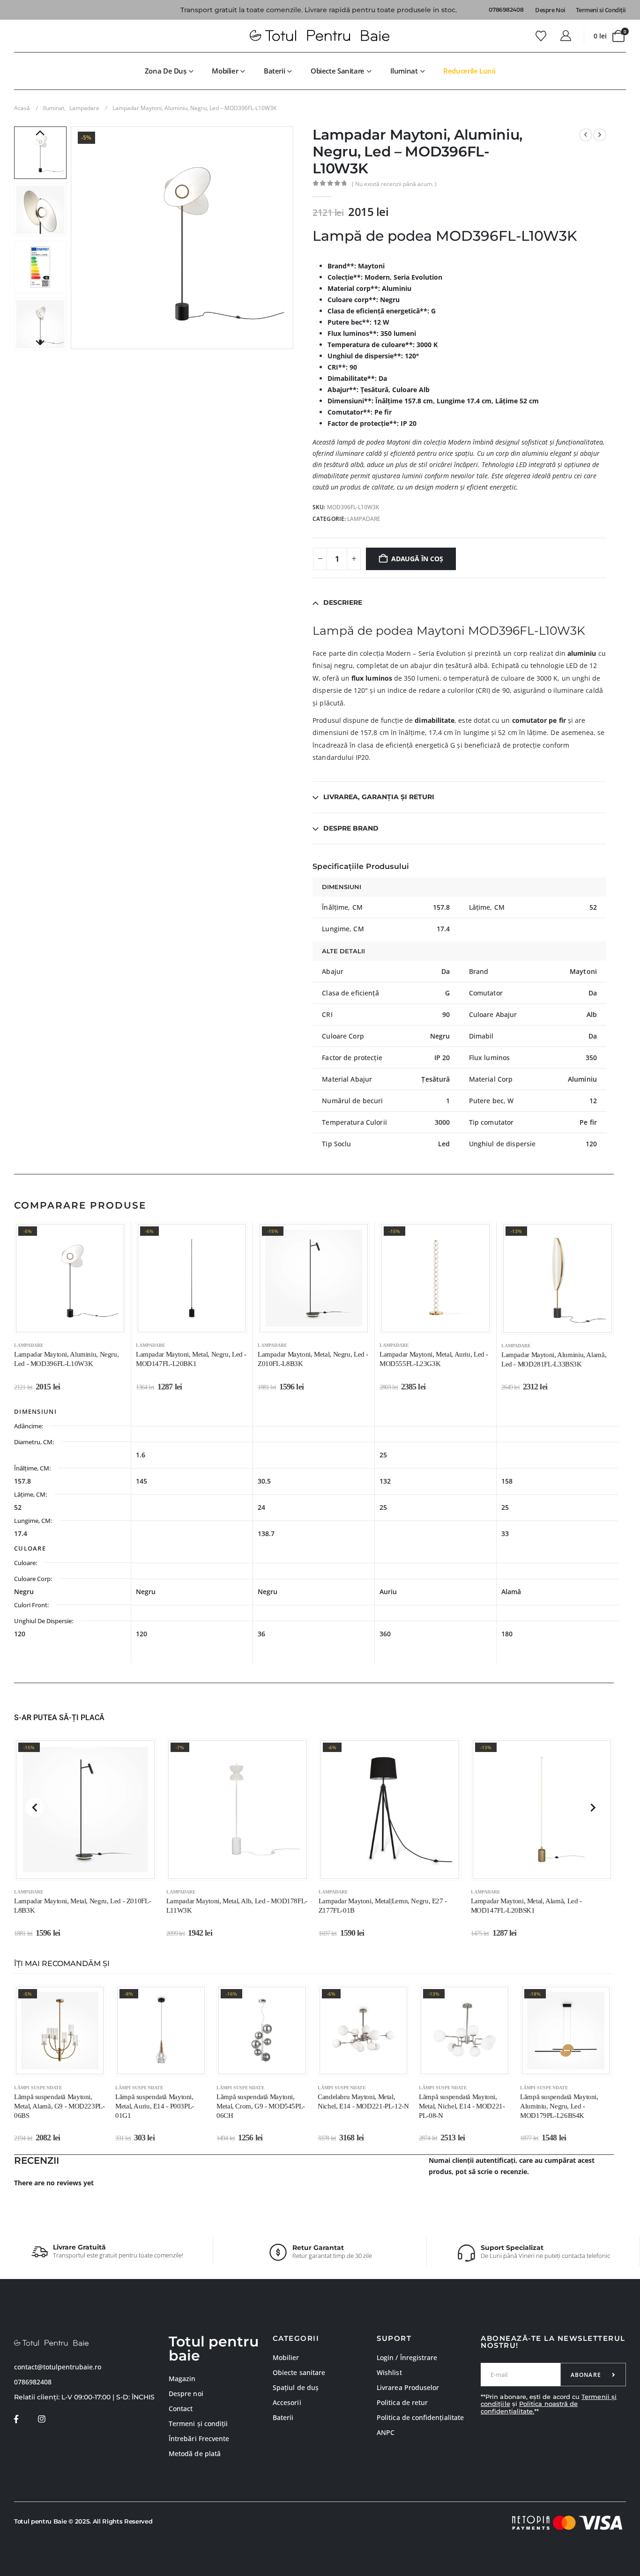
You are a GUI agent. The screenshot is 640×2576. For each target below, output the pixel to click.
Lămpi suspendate (38, 2088)
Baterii (274, 71)
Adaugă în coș (417, 559)
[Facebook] (16, 2419)
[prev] (586, 135)
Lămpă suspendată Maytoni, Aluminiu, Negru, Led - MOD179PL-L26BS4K (559, 2106)
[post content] (70, 1278)
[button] (73, 238)
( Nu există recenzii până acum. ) (394, 184)
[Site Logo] (320, 36)
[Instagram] (41, 2419)
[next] (600, 135)
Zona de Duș (166, 71)
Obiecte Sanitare (338, 71)
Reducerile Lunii (469, 71)
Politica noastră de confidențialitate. (529, 2407)
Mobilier (225, 71)
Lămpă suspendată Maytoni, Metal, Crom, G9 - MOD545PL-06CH (261, 2106)
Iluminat (404, 71)
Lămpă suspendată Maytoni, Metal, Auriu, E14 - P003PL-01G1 (155, 2106)
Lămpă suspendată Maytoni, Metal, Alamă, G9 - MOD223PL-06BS (60, 2106)
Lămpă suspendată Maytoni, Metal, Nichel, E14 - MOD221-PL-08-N (462, 2106)
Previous (40, 134)
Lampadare (364, 519)
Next (40, 343)
